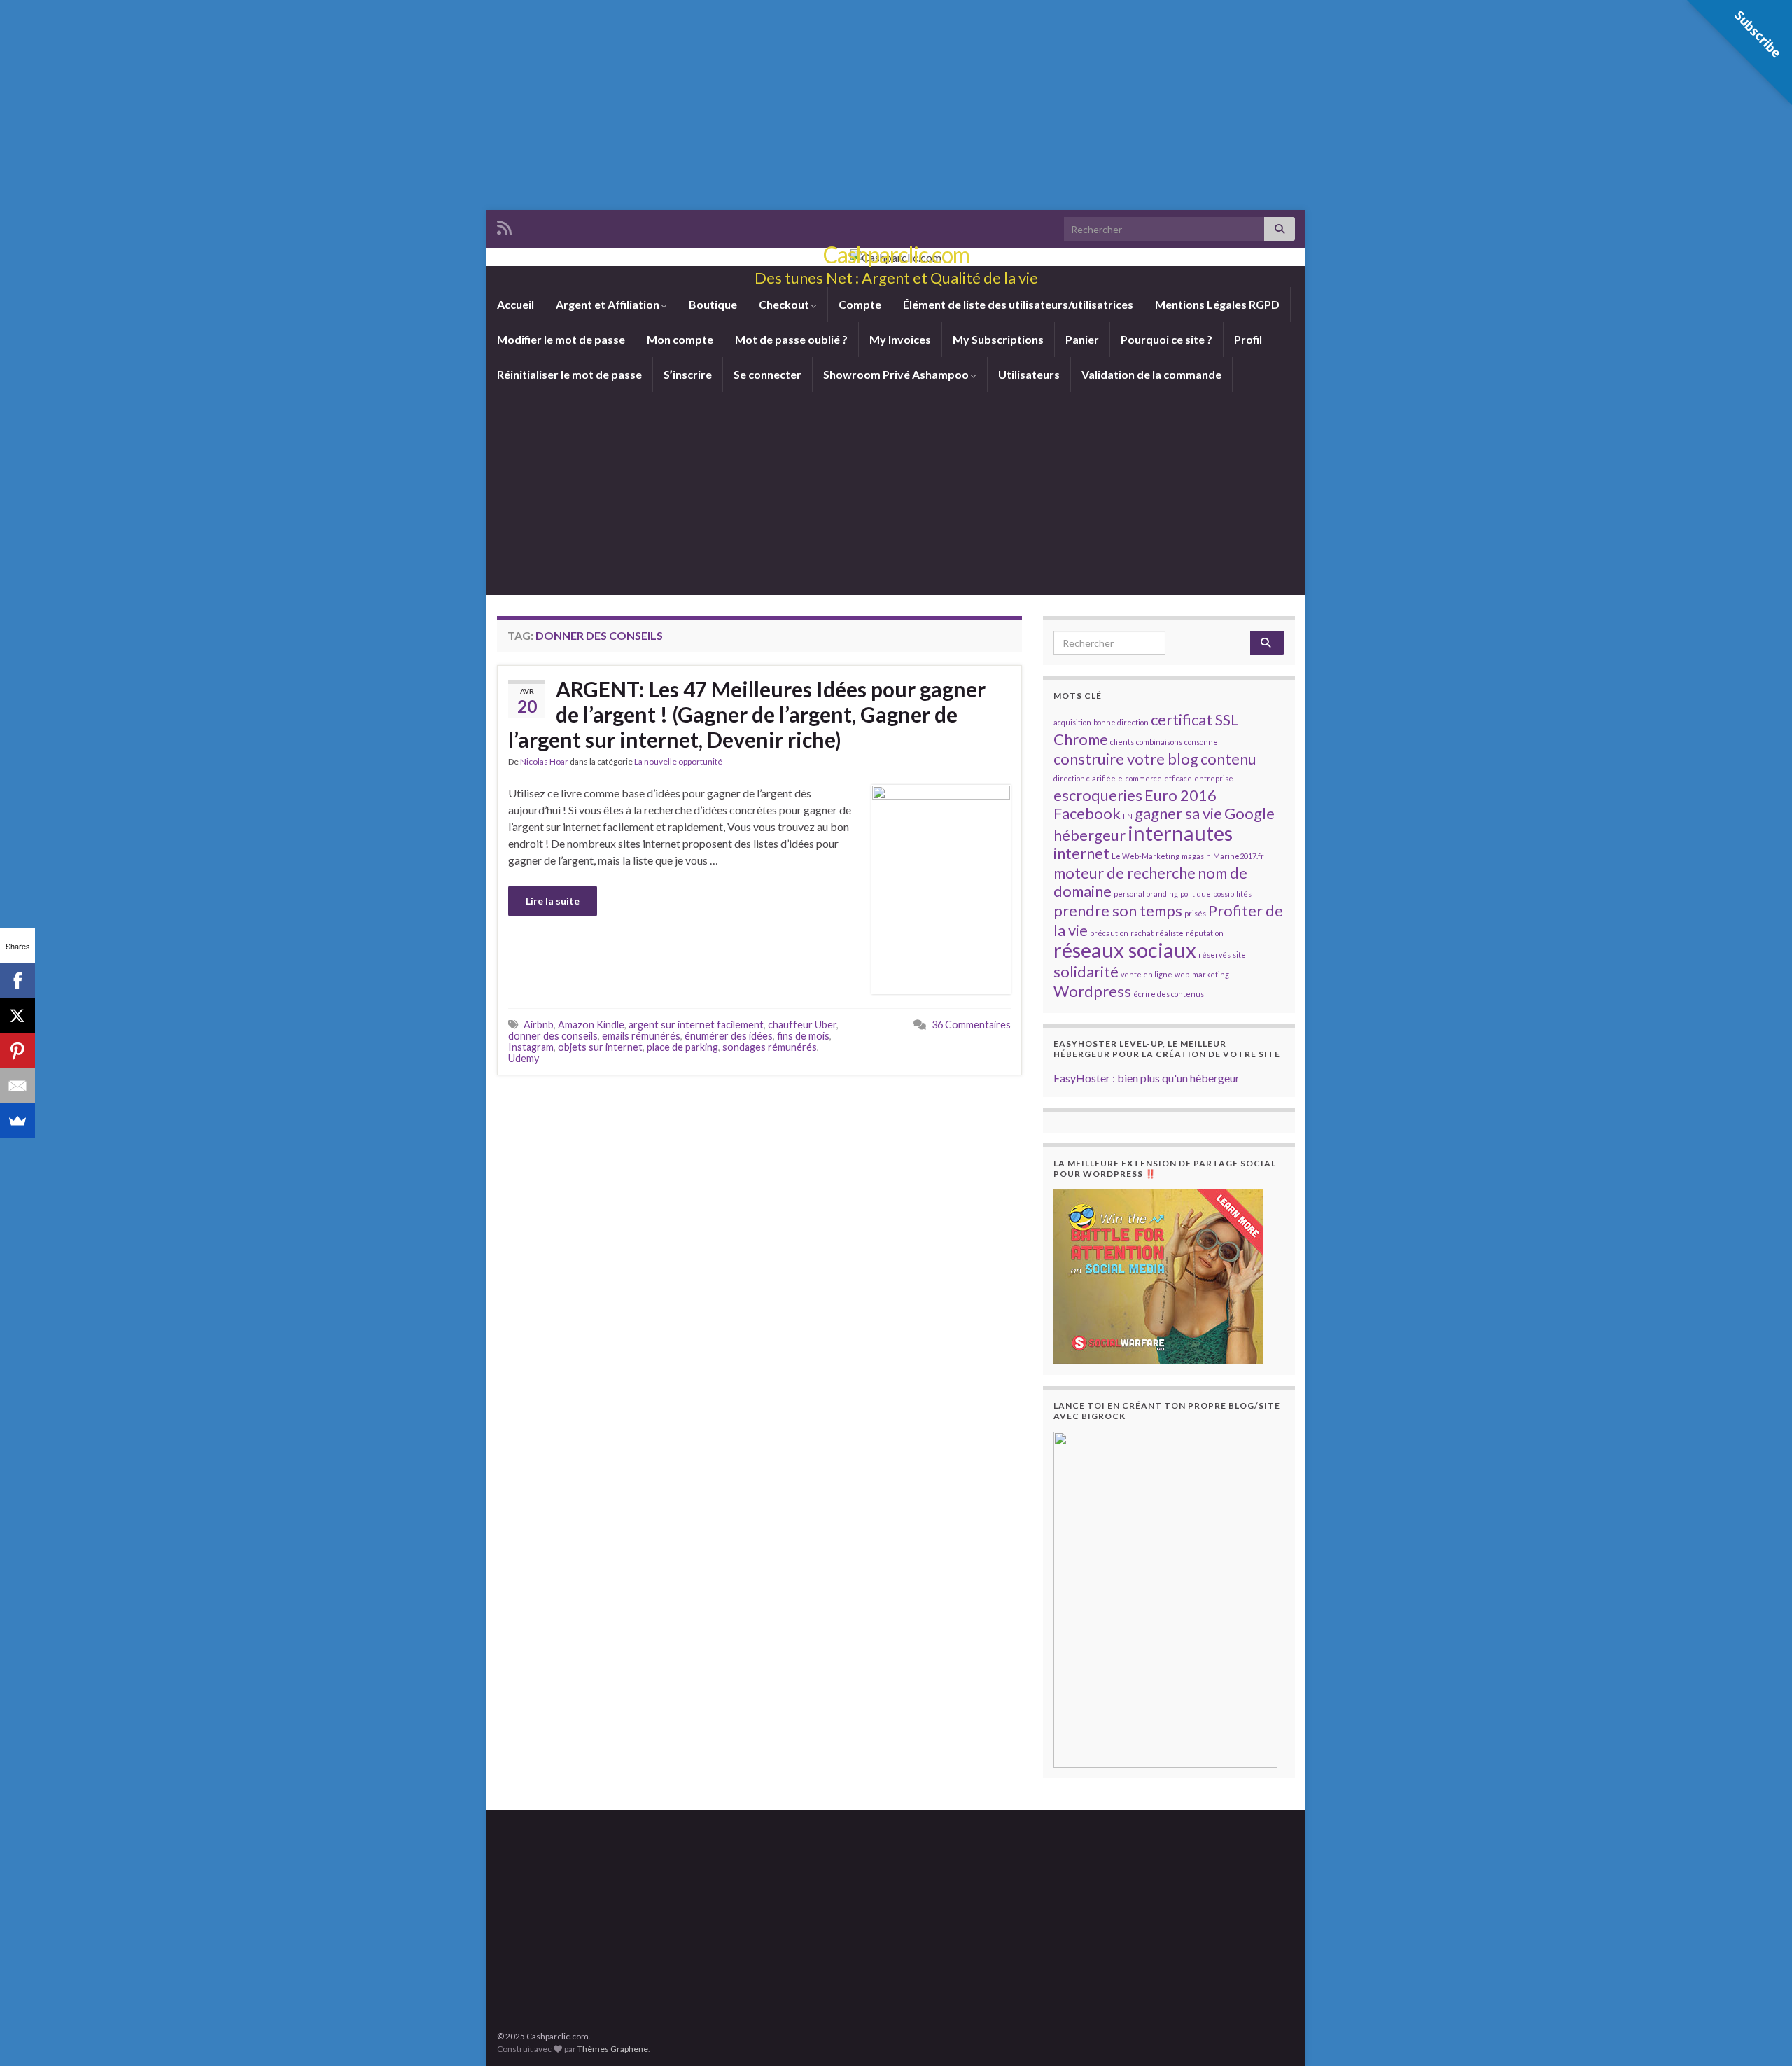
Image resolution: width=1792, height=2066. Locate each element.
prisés (1195, 913)
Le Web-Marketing (1146, 856)
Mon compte (680, 339)
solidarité (1086, 971)
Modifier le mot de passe (561, 339)
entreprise (1214, 778)
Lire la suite (553, 901)
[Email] (17, 1086)
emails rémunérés (641, 1036)
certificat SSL (1195, 719)
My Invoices (900, 339)
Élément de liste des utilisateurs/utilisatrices (1018, 304)
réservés (1214, 955)
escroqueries (1098, 795)
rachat (1142, 933)
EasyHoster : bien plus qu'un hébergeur (1147, 1078)
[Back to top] (1760, 2034)
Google (1249, 813)
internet (1081, 853)
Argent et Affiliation (609, 304)
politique (1196, 894)
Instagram (531, 1047)
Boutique (713, 304)
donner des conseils (553, 1036)
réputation (1205, 933)
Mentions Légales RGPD (1217, 304)
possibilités (1232, 894)
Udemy (524, 1058)
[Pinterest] (17, 1051)
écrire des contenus (1169, 994)
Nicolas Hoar (544, 761)
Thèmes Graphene (613, 2049)
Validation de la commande (1151, 374)
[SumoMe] (17, 1121)
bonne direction (1121, 722)
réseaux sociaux (1125, 950)
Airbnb (539, 1025)
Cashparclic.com (896, 254)
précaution (1109, 933)
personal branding (1146, 894)
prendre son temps (1118, 910)
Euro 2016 (1181, 795)
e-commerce (1140, 778)
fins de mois (803, 1036)
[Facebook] (17, 981)
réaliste (1170, 933)
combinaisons (1159, 742)
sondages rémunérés (770, 1047)
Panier (1082, 339)
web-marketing (1202, 974)
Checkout (785, 304)
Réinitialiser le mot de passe (569, 374)
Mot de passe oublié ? (791, 339)
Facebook (1087, 813)
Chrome (1081, 739)
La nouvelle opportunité (678, 761)
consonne (1201, 742)
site (1239, 955)
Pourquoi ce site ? (1167, 339)
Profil (1248, 339)
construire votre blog (1126, 759)
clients (1122, 742)
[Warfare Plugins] (1158, 1275)
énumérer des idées (729, 1036)
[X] (17, 1016)
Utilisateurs (1029, 374)
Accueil (516, 304)
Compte (860, 304)
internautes (1180, 833)
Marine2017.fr (1239, 856)
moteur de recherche (1125, 873)
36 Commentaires (971, 1025)
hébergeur (1090, 835)
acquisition (1072, 722)
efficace (1178, 778)
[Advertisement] (896, 105)
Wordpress (1092, 991)
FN (1128, 816)
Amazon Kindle (591, 1025)
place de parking (682, 1047)
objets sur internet (600, 1047)
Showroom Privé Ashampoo (897, 374)
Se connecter (768, 374)
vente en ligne (1147, 974)
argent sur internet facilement (696, 1025)
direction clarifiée (1085, 778)
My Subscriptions (998, 339)
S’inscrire (688, 374)
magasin (1196, 856)
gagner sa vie (1178, 813)
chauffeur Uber (802, 1025)
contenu (1228, 759)
